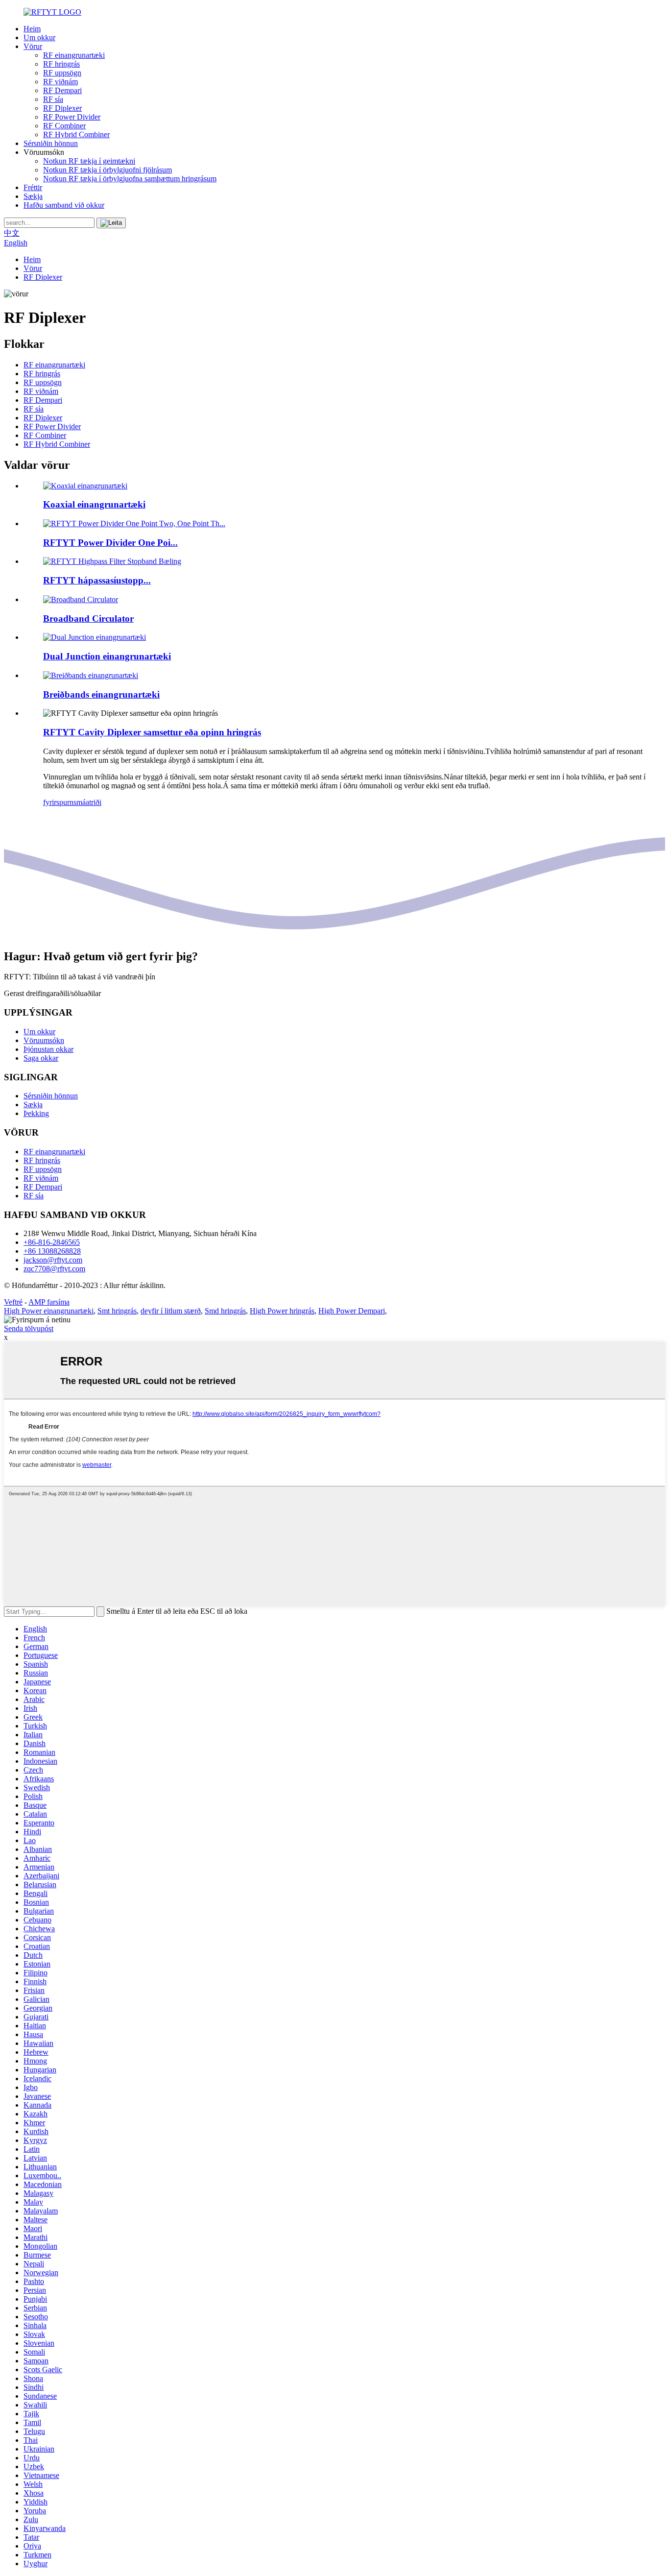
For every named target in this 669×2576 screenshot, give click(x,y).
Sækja (33, 196)
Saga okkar (41, 1058)
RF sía (53, 99)
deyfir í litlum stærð (171, 1311)
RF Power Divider (72, 117)
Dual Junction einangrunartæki (107, 656)
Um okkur (39, 37)
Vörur (33, 46)
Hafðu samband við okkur (64, 205)
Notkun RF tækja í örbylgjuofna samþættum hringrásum (130, 179)
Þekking (36, 1113)
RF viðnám (60, 82)
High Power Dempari (352, 1311)
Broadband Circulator (88, 619)
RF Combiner (64, 126)
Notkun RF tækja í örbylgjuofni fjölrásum (108, 170)
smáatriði (87, 802)
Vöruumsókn (44, 1040)
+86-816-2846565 (52, 1242)
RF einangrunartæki (74, 55)
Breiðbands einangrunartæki (101, 694)
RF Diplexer (62, 108)
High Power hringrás (282, 1311)
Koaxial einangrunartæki (94, 504)
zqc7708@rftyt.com (54, 1269)
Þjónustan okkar (48, 1049)
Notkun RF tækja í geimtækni (89, 161)
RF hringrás (61, 64)
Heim (32, 29)
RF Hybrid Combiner (76, 134)
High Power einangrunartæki (49, 1311)
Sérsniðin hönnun (51, 143)
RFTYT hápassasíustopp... (97, 580)
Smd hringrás (225, 1311)
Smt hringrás (117, 1311)
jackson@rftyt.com (53, 1260)
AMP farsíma (49, 1302)
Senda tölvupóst (29, 1328)
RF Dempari (62, 90)
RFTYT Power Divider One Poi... (110, 543)
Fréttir (33, 187)
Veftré (13, 1302)
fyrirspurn (58, 802)
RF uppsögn (62, 73)
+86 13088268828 (52, 1251)
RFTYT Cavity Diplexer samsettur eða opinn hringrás (152, 732)
